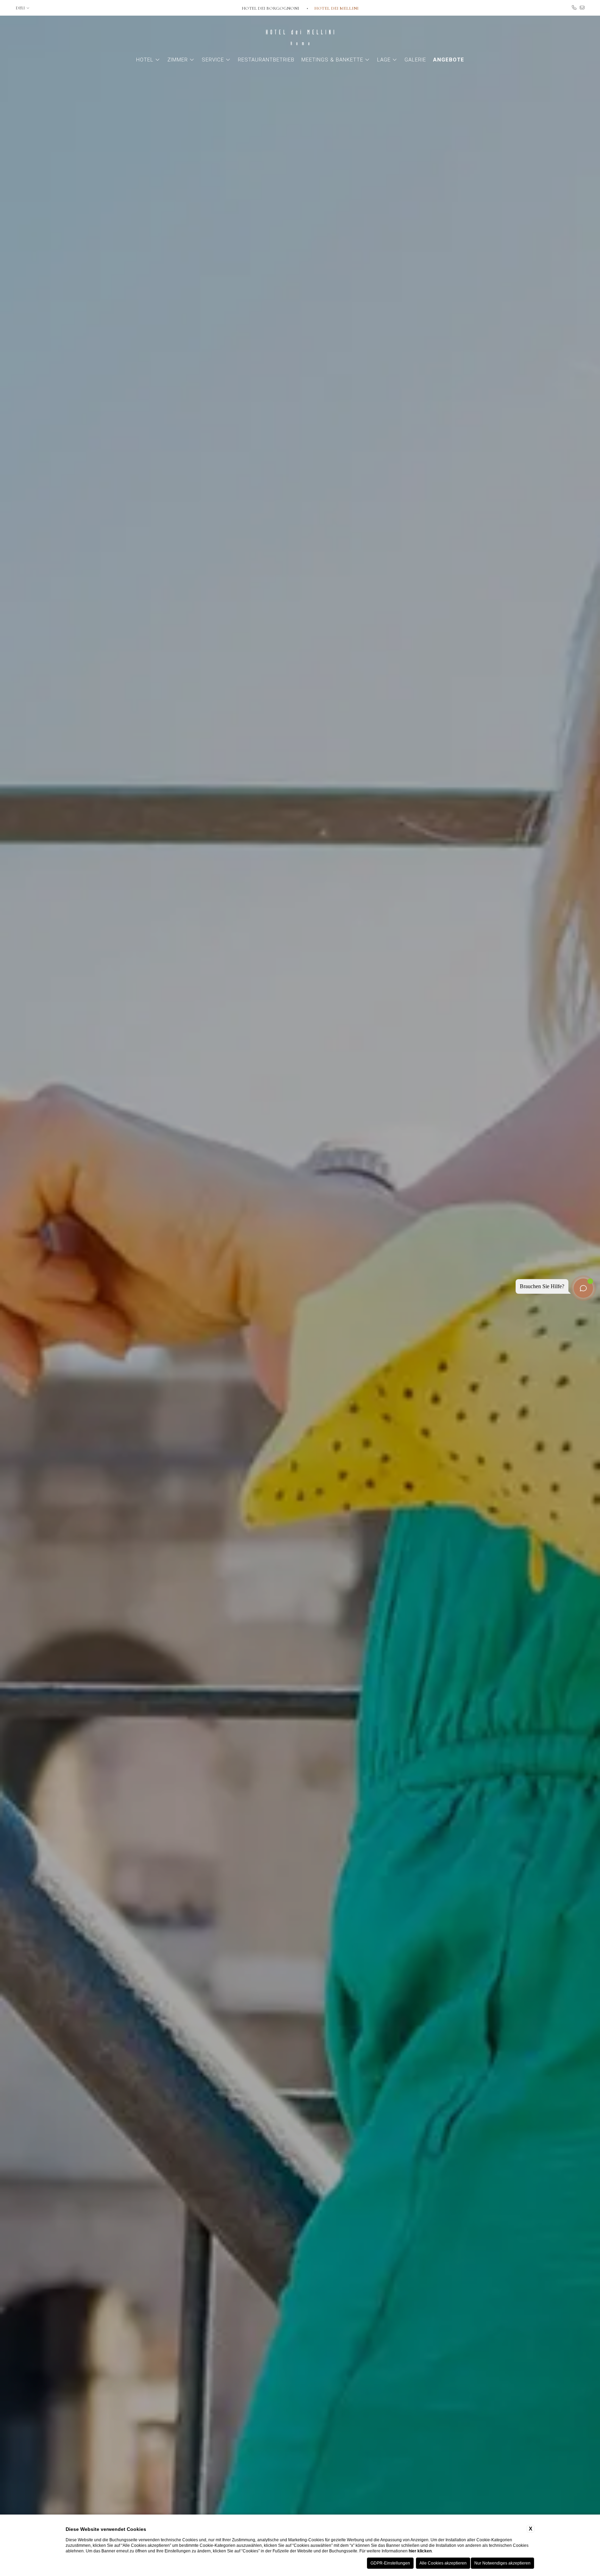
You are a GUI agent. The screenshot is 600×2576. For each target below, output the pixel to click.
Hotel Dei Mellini (336, 8)
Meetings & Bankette (332, 60)
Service (213, 60)
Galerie (415, 60)
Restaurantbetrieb (266, 60)
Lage (384, 60)
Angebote (449, 60)
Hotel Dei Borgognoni (271, 8)
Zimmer (178, 60)
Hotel (145, 60)
